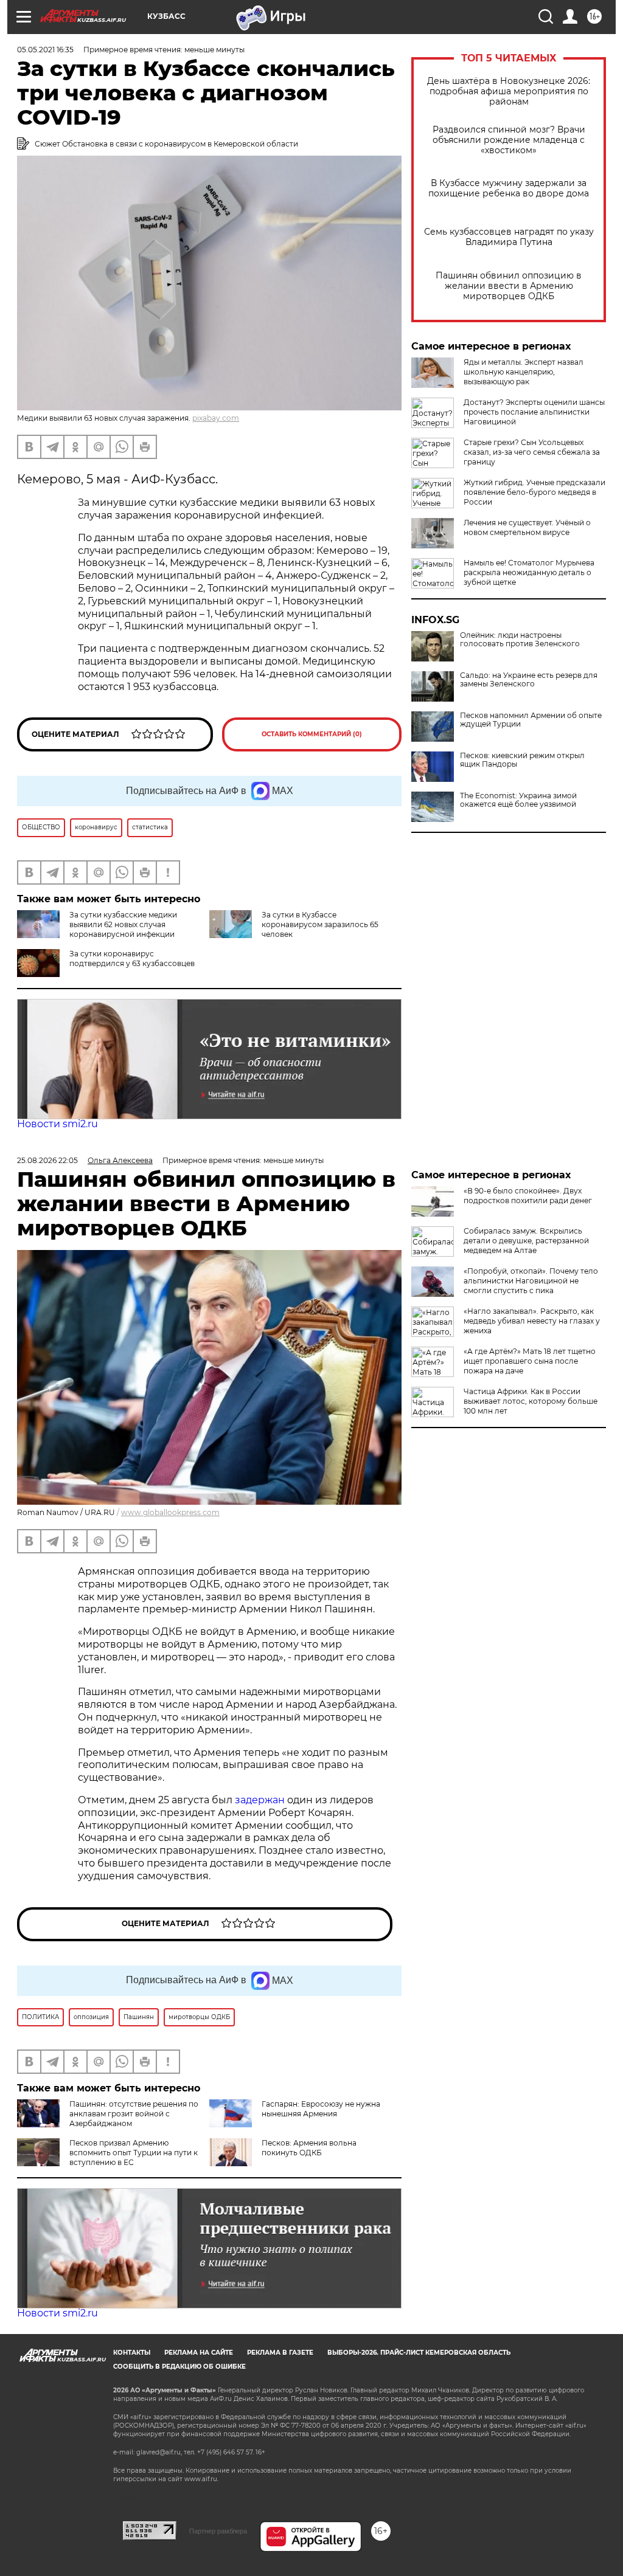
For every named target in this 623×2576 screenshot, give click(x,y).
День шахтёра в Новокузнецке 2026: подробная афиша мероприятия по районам (509, 92)
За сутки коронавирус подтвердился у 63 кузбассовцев (132, 958)
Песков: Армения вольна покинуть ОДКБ (309, 2148)
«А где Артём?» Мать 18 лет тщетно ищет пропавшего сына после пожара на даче (530, 1361)
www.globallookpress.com (170, 1512)
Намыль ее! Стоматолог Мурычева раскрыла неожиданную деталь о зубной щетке (529, 572)
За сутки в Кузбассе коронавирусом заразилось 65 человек (320, 924)
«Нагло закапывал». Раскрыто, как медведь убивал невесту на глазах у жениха (532, 1321)
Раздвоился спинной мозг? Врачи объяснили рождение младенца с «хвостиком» (509, 140)
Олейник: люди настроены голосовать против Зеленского (520, 640)
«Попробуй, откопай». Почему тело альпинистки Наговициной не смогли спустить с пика (531, 1281)
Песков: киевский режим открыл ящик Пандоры (522, 760)
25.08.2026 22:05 (47, 1160)
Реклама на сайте (199, 2353)
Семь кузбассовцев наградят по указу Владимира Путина (509, 237)
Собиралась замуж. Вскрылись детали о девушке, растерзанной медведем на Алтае (526, 1241)
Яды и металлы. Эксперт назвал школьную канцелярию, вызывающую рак (524, 372)
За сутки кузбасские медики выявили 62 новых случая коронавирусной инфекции (123, 924)
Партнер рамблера (218, 2531)
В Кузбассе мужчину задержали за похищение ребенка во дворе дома (509, 188)
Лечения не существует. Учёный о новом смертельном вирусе (527, 527)
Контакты (132, 2353)
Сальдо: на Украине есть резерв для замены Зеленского (529, 680)
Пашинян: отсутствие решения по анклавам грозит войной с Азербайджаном (134, 2114)
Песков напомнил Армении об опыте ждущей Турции (531, 720)
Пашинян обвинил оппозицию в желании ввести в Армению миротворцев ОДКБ (509, 286)
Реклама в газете (280, 2353)
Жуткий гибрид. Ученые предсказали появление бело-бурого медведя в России (534, 492)
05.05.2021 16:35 (45, 50)
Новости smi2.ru (57, 1124)
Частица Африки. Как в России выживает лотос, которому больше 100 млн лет (531, 1401)
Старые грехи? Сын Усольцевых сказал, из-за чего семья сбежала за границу (532, 452)
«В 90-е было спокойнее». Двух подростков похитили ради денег (528, 1196)
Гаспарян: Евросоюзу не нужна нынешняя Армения (321, 2109)
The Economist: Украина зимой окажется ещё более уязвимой (518, 800)
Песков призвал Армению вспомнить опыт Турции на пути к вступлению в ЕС (134, 2153)
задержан (261, 1800)
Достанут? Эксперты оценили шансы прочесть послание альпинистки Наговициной (534, 412)
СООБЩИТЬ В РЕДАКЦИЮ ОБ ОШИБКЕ (179, 2367)
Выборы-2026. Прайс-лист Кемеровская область (419, 2353)
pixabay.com (216, 418)
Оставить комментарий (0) (312, 734)
